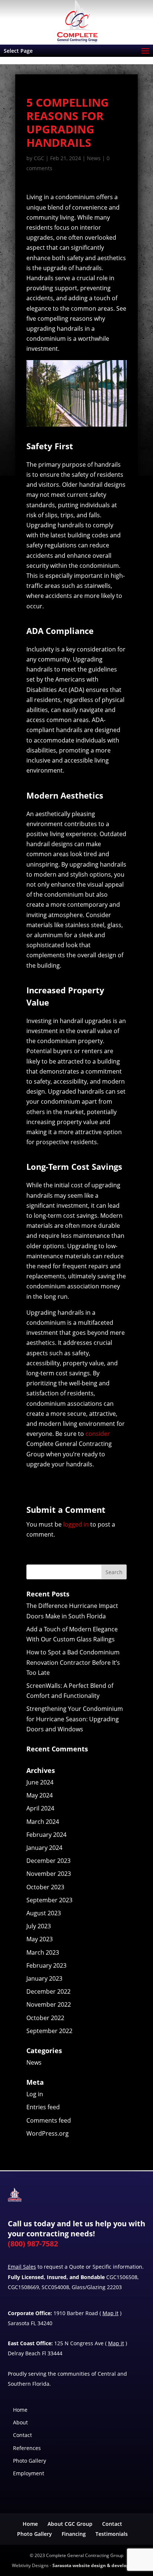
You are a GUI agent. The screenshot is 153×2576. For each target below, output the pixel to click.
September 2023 (49, 1900)
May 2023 (40, 1939)
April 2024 (40, 1808)
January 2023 (44, 1978)
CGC (39, 158)
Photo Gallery (30, 2461)
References (27, 2448)
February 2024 (46, 1835)
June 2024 (40, 1782)
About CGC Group (70, 2524)
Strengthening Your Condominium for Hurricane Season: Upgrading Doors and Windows (75, 1719)
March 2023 (43, 1952)
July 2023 (39, 1926)
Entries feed (43, 2107)
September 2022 (49, 2031)
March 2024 (43, 1822)
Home (20, 2410)
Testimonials (112, 2534)
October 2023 (45, 1887)
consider (98, 1434)
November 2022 (49, 2004)
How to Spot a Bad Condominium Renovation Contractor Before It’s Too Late (73, 1662)
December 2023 (48, 1861)
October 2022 (45, 2018)
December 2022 (48, 1991)
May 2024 (40, 1795)
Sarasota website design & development (97, 2565)
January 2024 (44, 1848)
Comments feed (49, 2120)
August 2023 (44, 1913)
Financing (74, 2534)
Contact (22, 2435)
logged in (76, 1524)
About (20, 2422)
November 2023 (49, 1874)
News (94, 158)
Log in (35, 2094)
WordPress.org (48, 2133)
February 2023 (46, 1965)
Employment (29, 2473)
